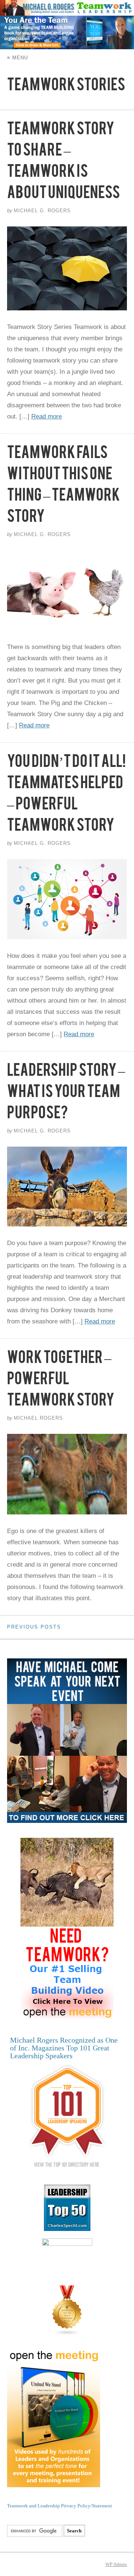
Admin (116, 2564)
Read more (47, 416)
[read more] (67, 268)
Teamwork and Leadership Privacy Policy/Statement (60, 2506)
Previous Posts (34, 1627)
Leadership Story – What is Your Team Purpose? (66, 1094)
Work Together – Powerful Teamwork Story (61, 1382)
